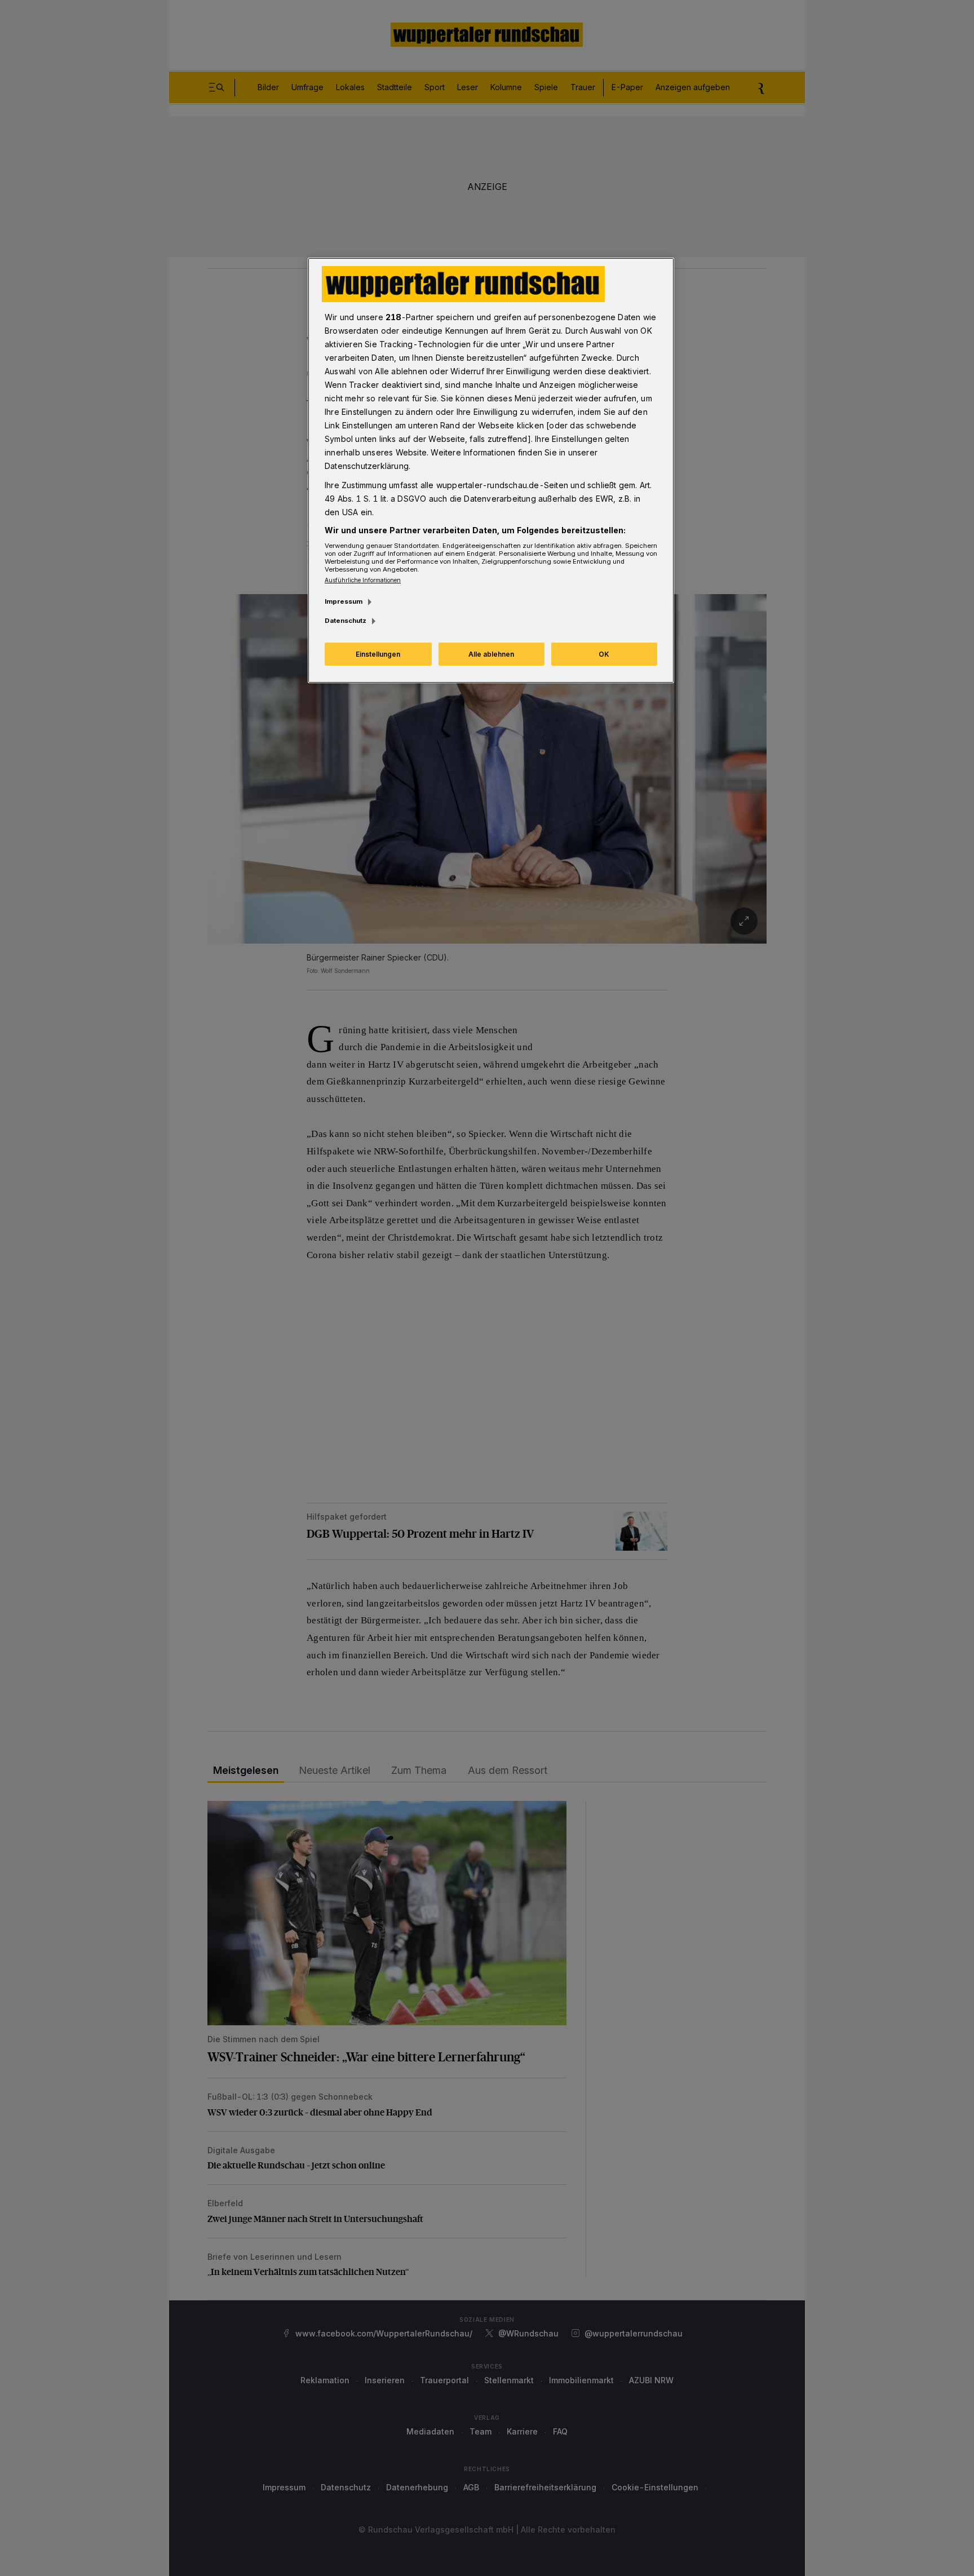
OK (604, 654)
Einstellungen (378, 654)
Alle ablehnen (491, 654)
